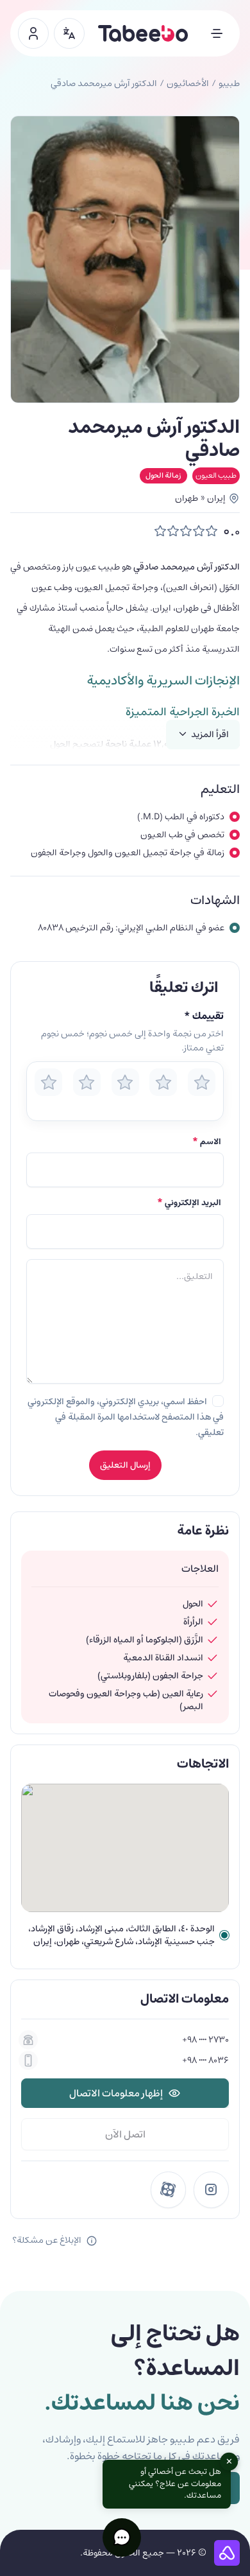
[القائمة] (217, 33)
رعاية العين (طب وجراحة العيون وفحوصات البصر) (126, 1700)
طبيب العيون (216, 475)
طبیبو (229, 83)
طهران (187, 498)
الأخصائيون (188, 83)
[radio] (48, 1082)
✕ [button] (229, 2462)
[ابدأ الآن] (33, 33)
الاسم (207, 1142)
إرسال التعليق (125, 1465)
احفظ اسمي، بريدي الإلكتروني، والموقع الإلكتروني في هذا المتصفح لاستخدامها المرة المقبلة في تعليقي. (126, 1417)
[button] (122, 2537)
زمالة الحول (163, 475)
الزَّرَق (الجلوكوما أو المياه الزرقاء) (145, 1640)
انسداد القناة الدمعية (163, 1658)
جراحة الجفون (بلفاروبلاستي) (150, 1676)
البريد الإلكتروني (189, 1203)
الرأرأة (193, 1622)
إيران (216, 498)
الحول (193, 1604)
